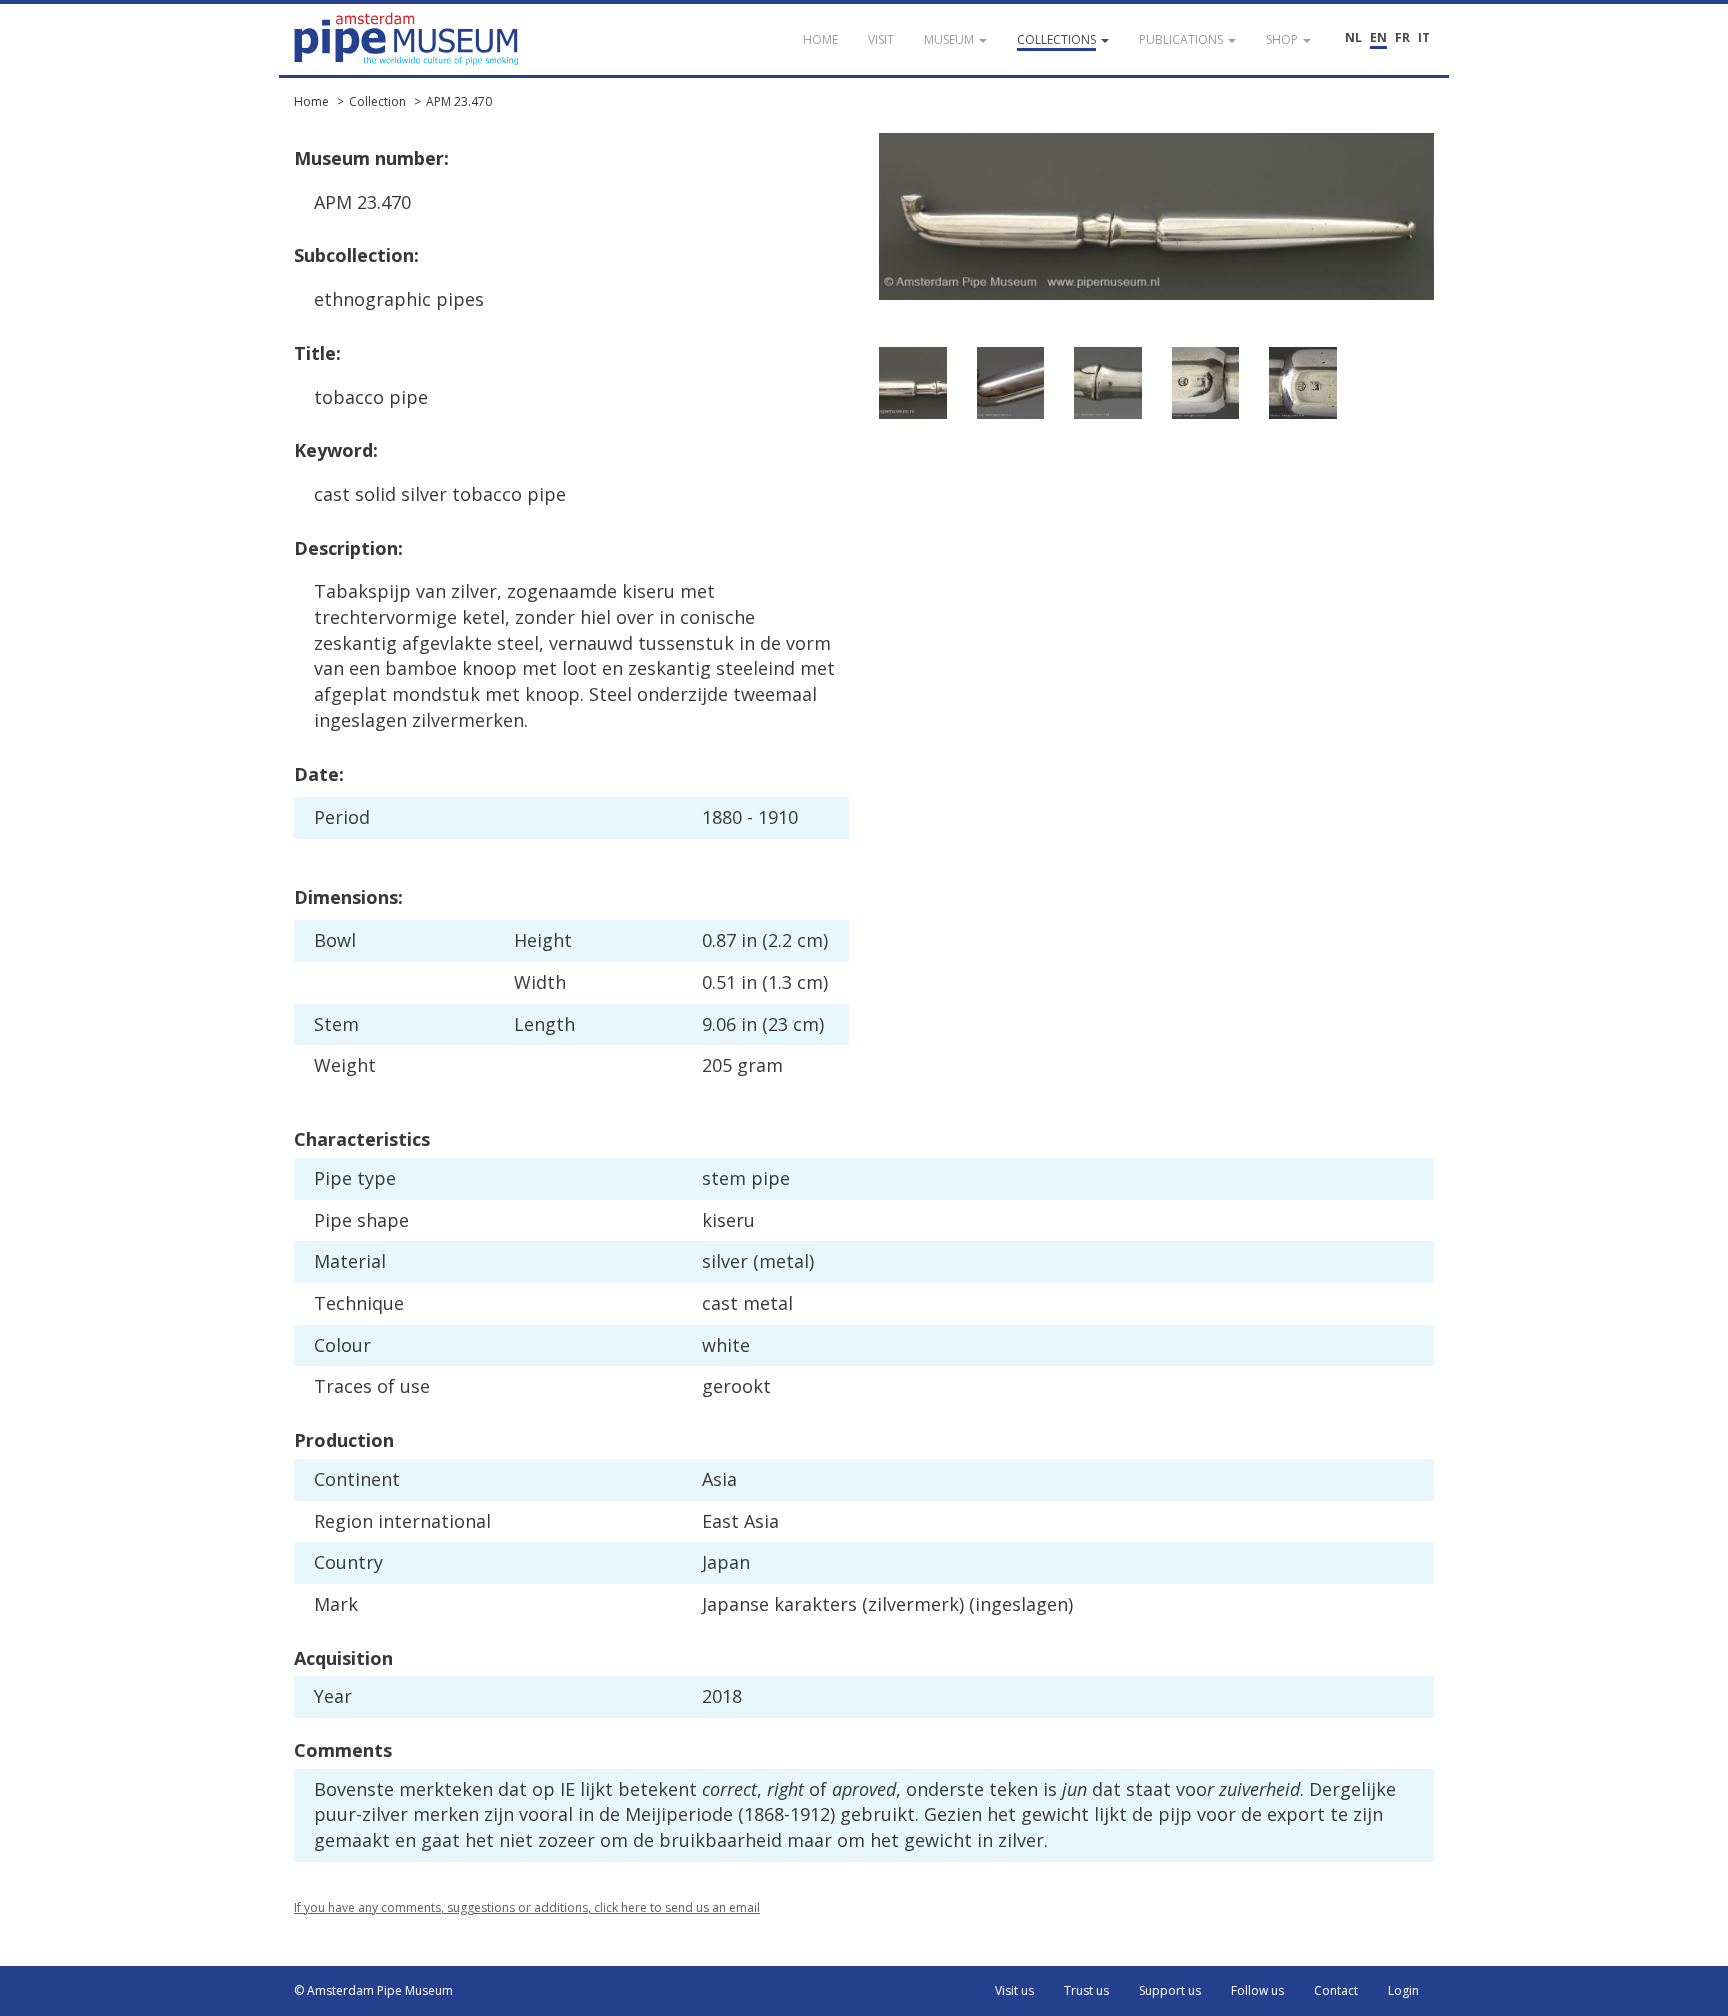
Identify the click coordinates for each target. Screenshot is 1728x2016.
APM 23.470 (459, 101)
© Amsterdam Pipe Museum (373, 1990)
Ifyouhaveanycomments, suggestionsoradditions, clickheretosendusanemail (527, 1907)
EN (1378, 37)
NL (1353, 37)
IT (1424, 37)
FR (1402, 37)
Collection (377, 101)
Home (311, 101)
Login (1403, 1990)
